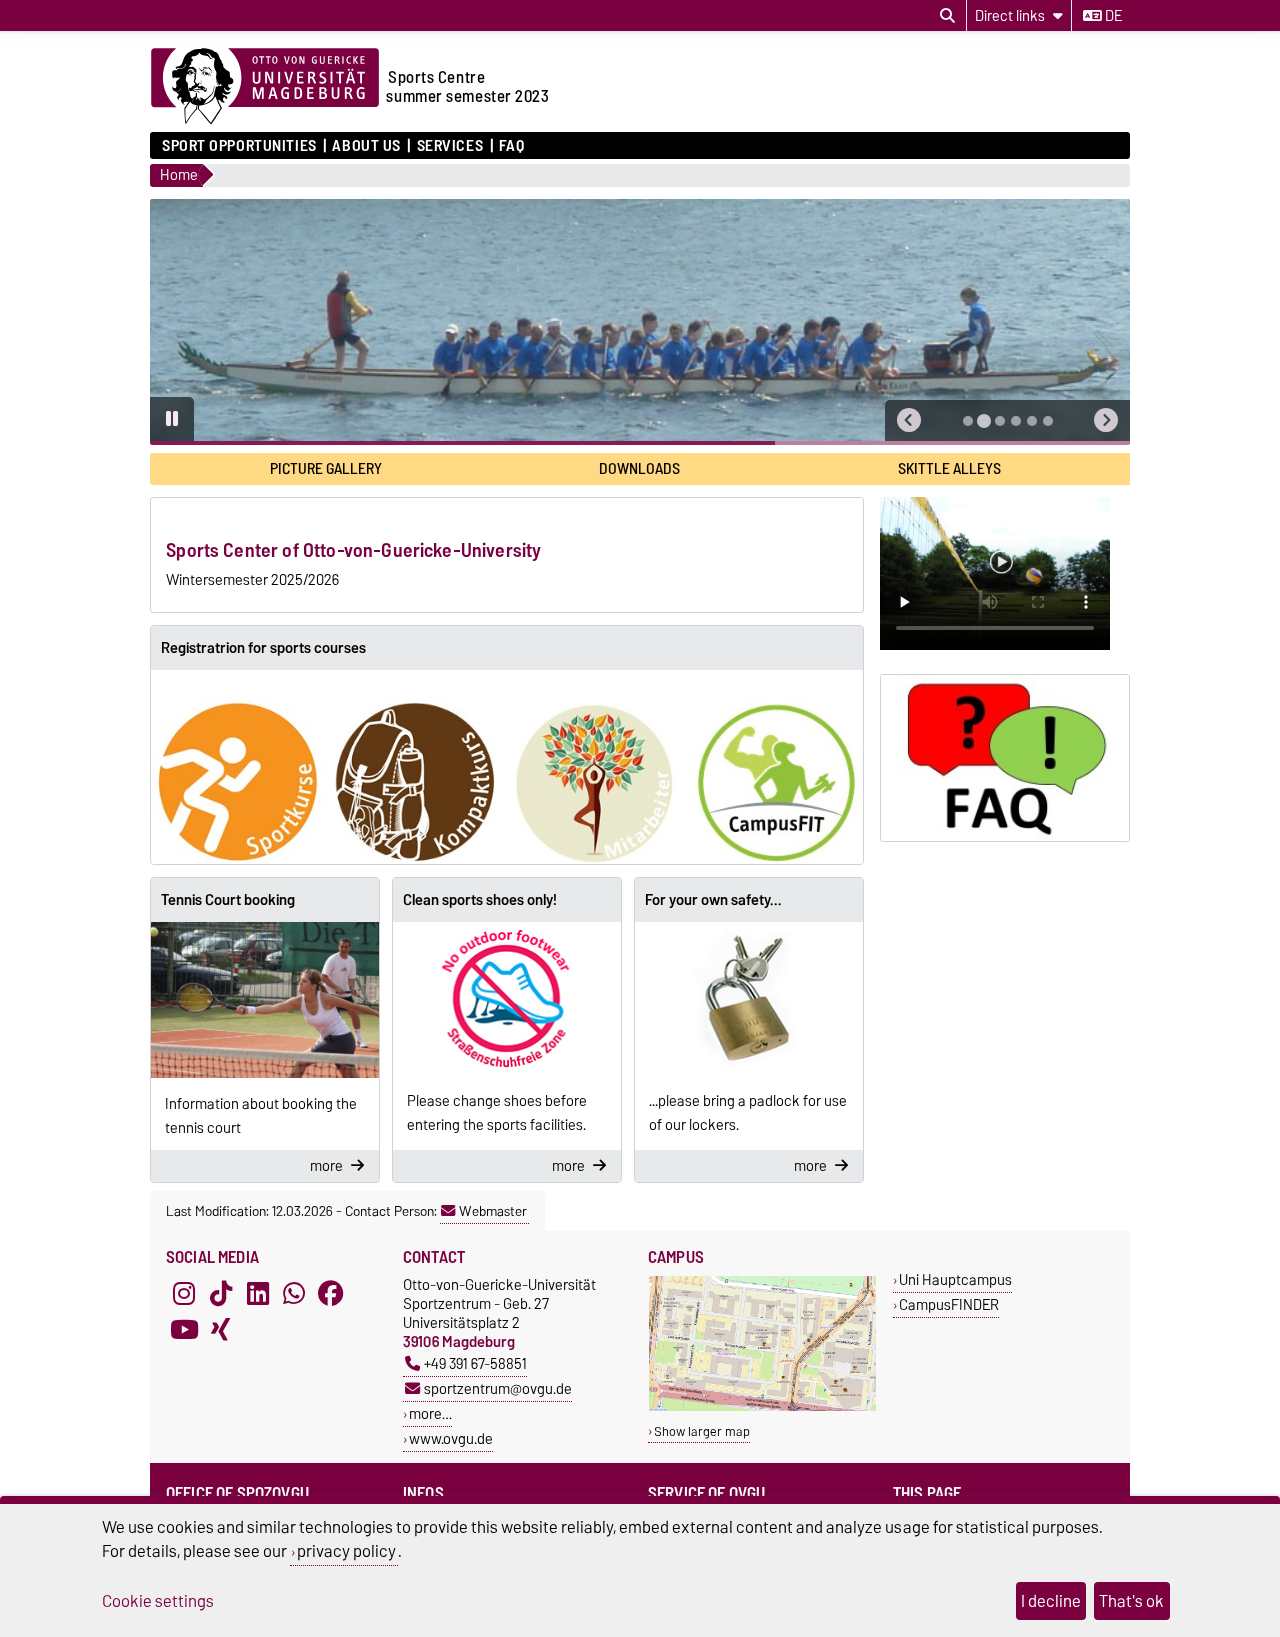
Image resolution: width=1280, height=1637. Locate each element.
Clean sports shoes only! (480, 900)
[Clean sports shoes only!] (507, 998)
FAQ (512, 146)
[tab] (968, 421)
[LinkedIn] (258, 1293)
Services (450, 146)
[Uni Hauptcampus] (762, 1406)
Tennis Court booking (228, 900)
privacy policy (346, 1551)
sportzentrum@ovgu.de (498, 1388)
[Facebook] (331, 1293)
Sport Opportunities (239, 146)
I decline (1051, 1601)
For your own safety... (713, 900)
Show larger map (702, 1431)
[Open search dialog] (947, 16)
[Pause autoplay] (172, 419)
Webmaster (493, 1211)
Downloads (639, 468)
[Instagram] (184, 1293)
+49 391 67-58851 (475, 1363)
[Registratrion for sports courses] (507, 767)
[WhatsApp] (294, 1293)
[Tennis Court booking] (265, 1000)
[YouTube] (184, 1329)
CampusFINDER (949, 1304)
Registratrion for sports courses (263, 648)
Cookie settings (158, 1601)
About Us (366, 146)
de (1112, 16)
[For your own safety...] (749, 998)
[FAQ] (1005, 758)
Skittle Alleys (949, 468)
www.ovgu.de (451, 1438)
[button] (909, 420)
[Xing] (221, 1329)
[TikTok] (221, 1293)
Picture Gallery (326, 468)
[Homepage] (265, 87)
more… (430, 1413)
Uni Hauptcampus (955, 1279)
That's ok (1131, 1601)
